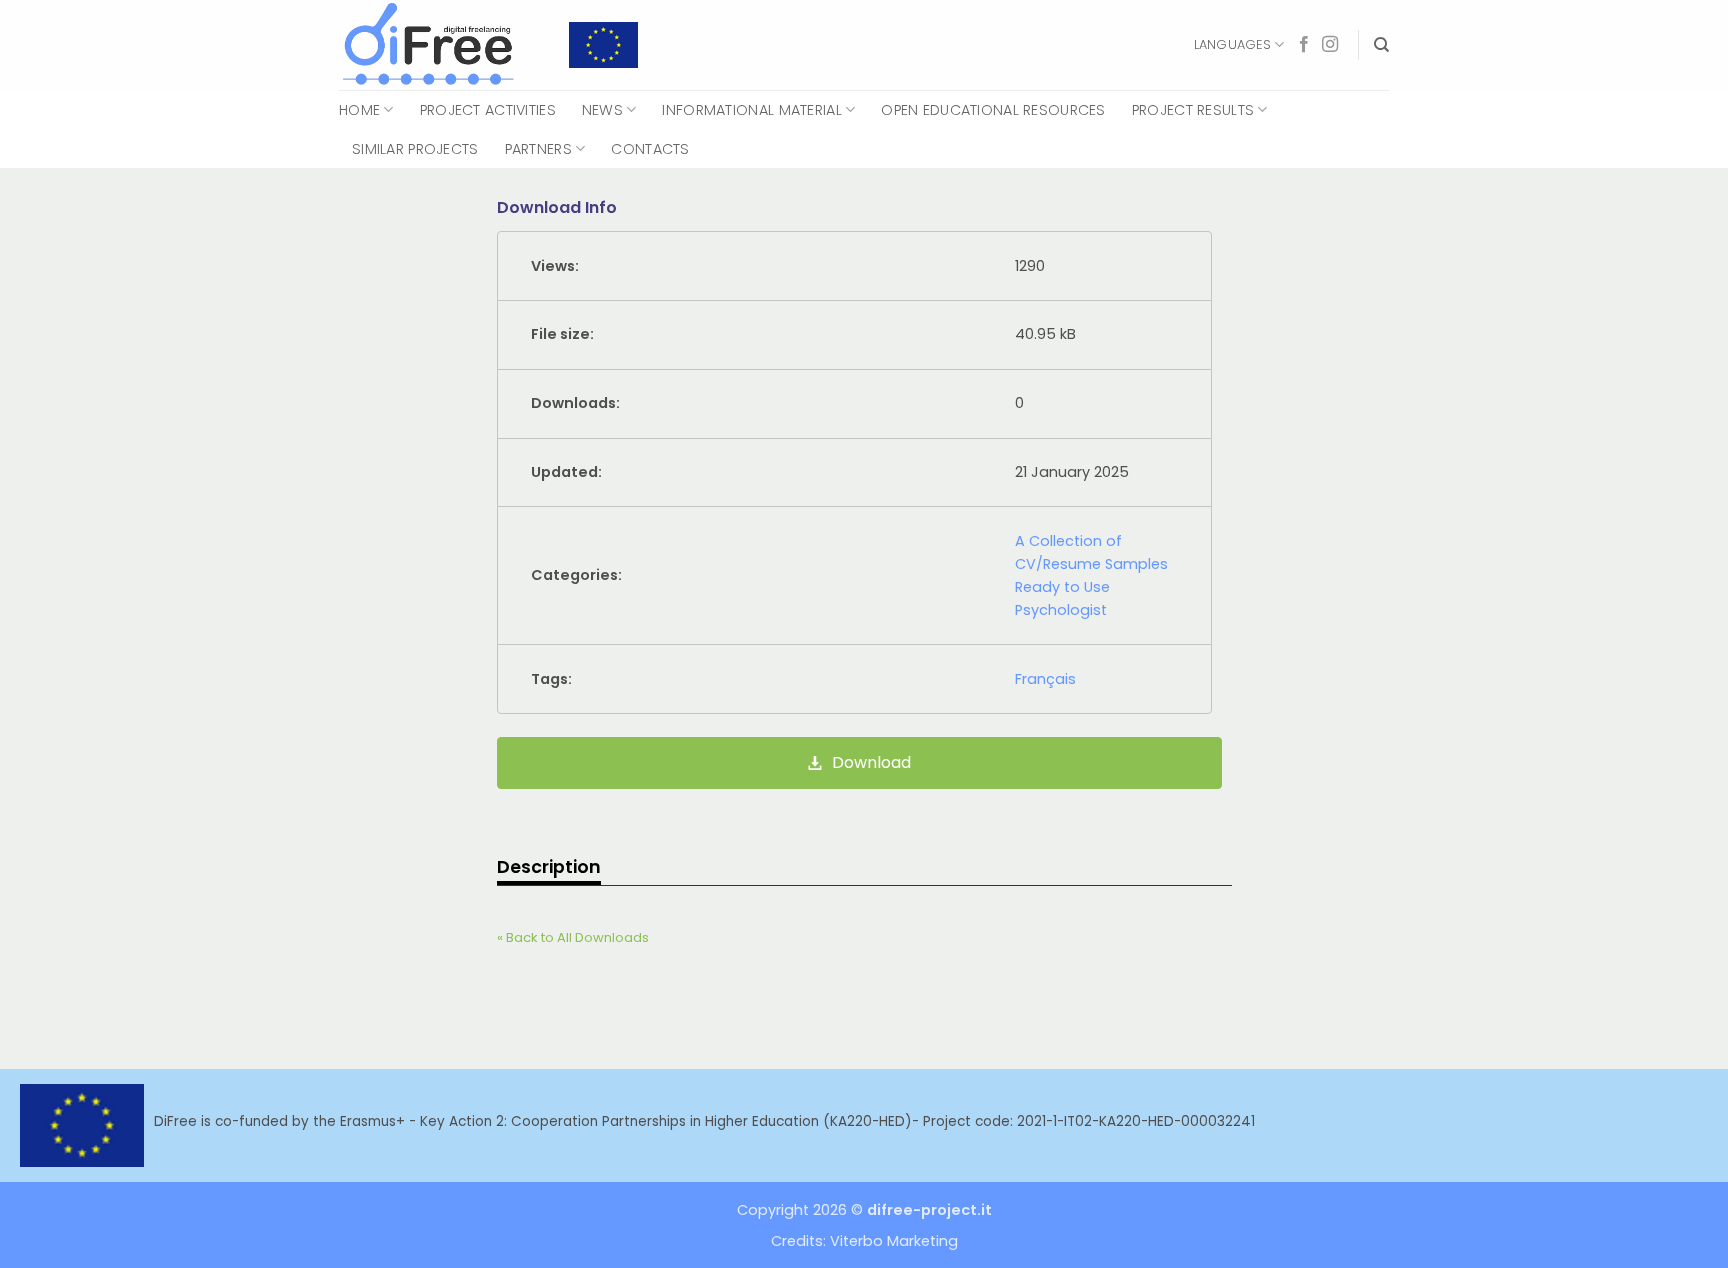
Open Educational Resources (993, 110)
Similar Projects (415, 149)
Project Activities (488, 110)
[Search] (1381, 45)
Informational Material (751, 110)
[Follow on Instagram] (1330, 45)
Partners (538, 149)
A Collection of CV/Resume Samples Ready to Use (1091, 564)
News (602, 110)
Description (549, 867)
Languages (1232, 44)
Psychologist (1061, 610)
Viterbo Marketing (894, 1241)
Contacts (650, 149)
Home (359, 110)
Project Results (1193, 110)
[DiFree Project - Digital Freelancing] (439, 45)
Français (1045, 679)
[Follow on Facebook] (1304, 45)
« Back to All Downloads (573, 937)
